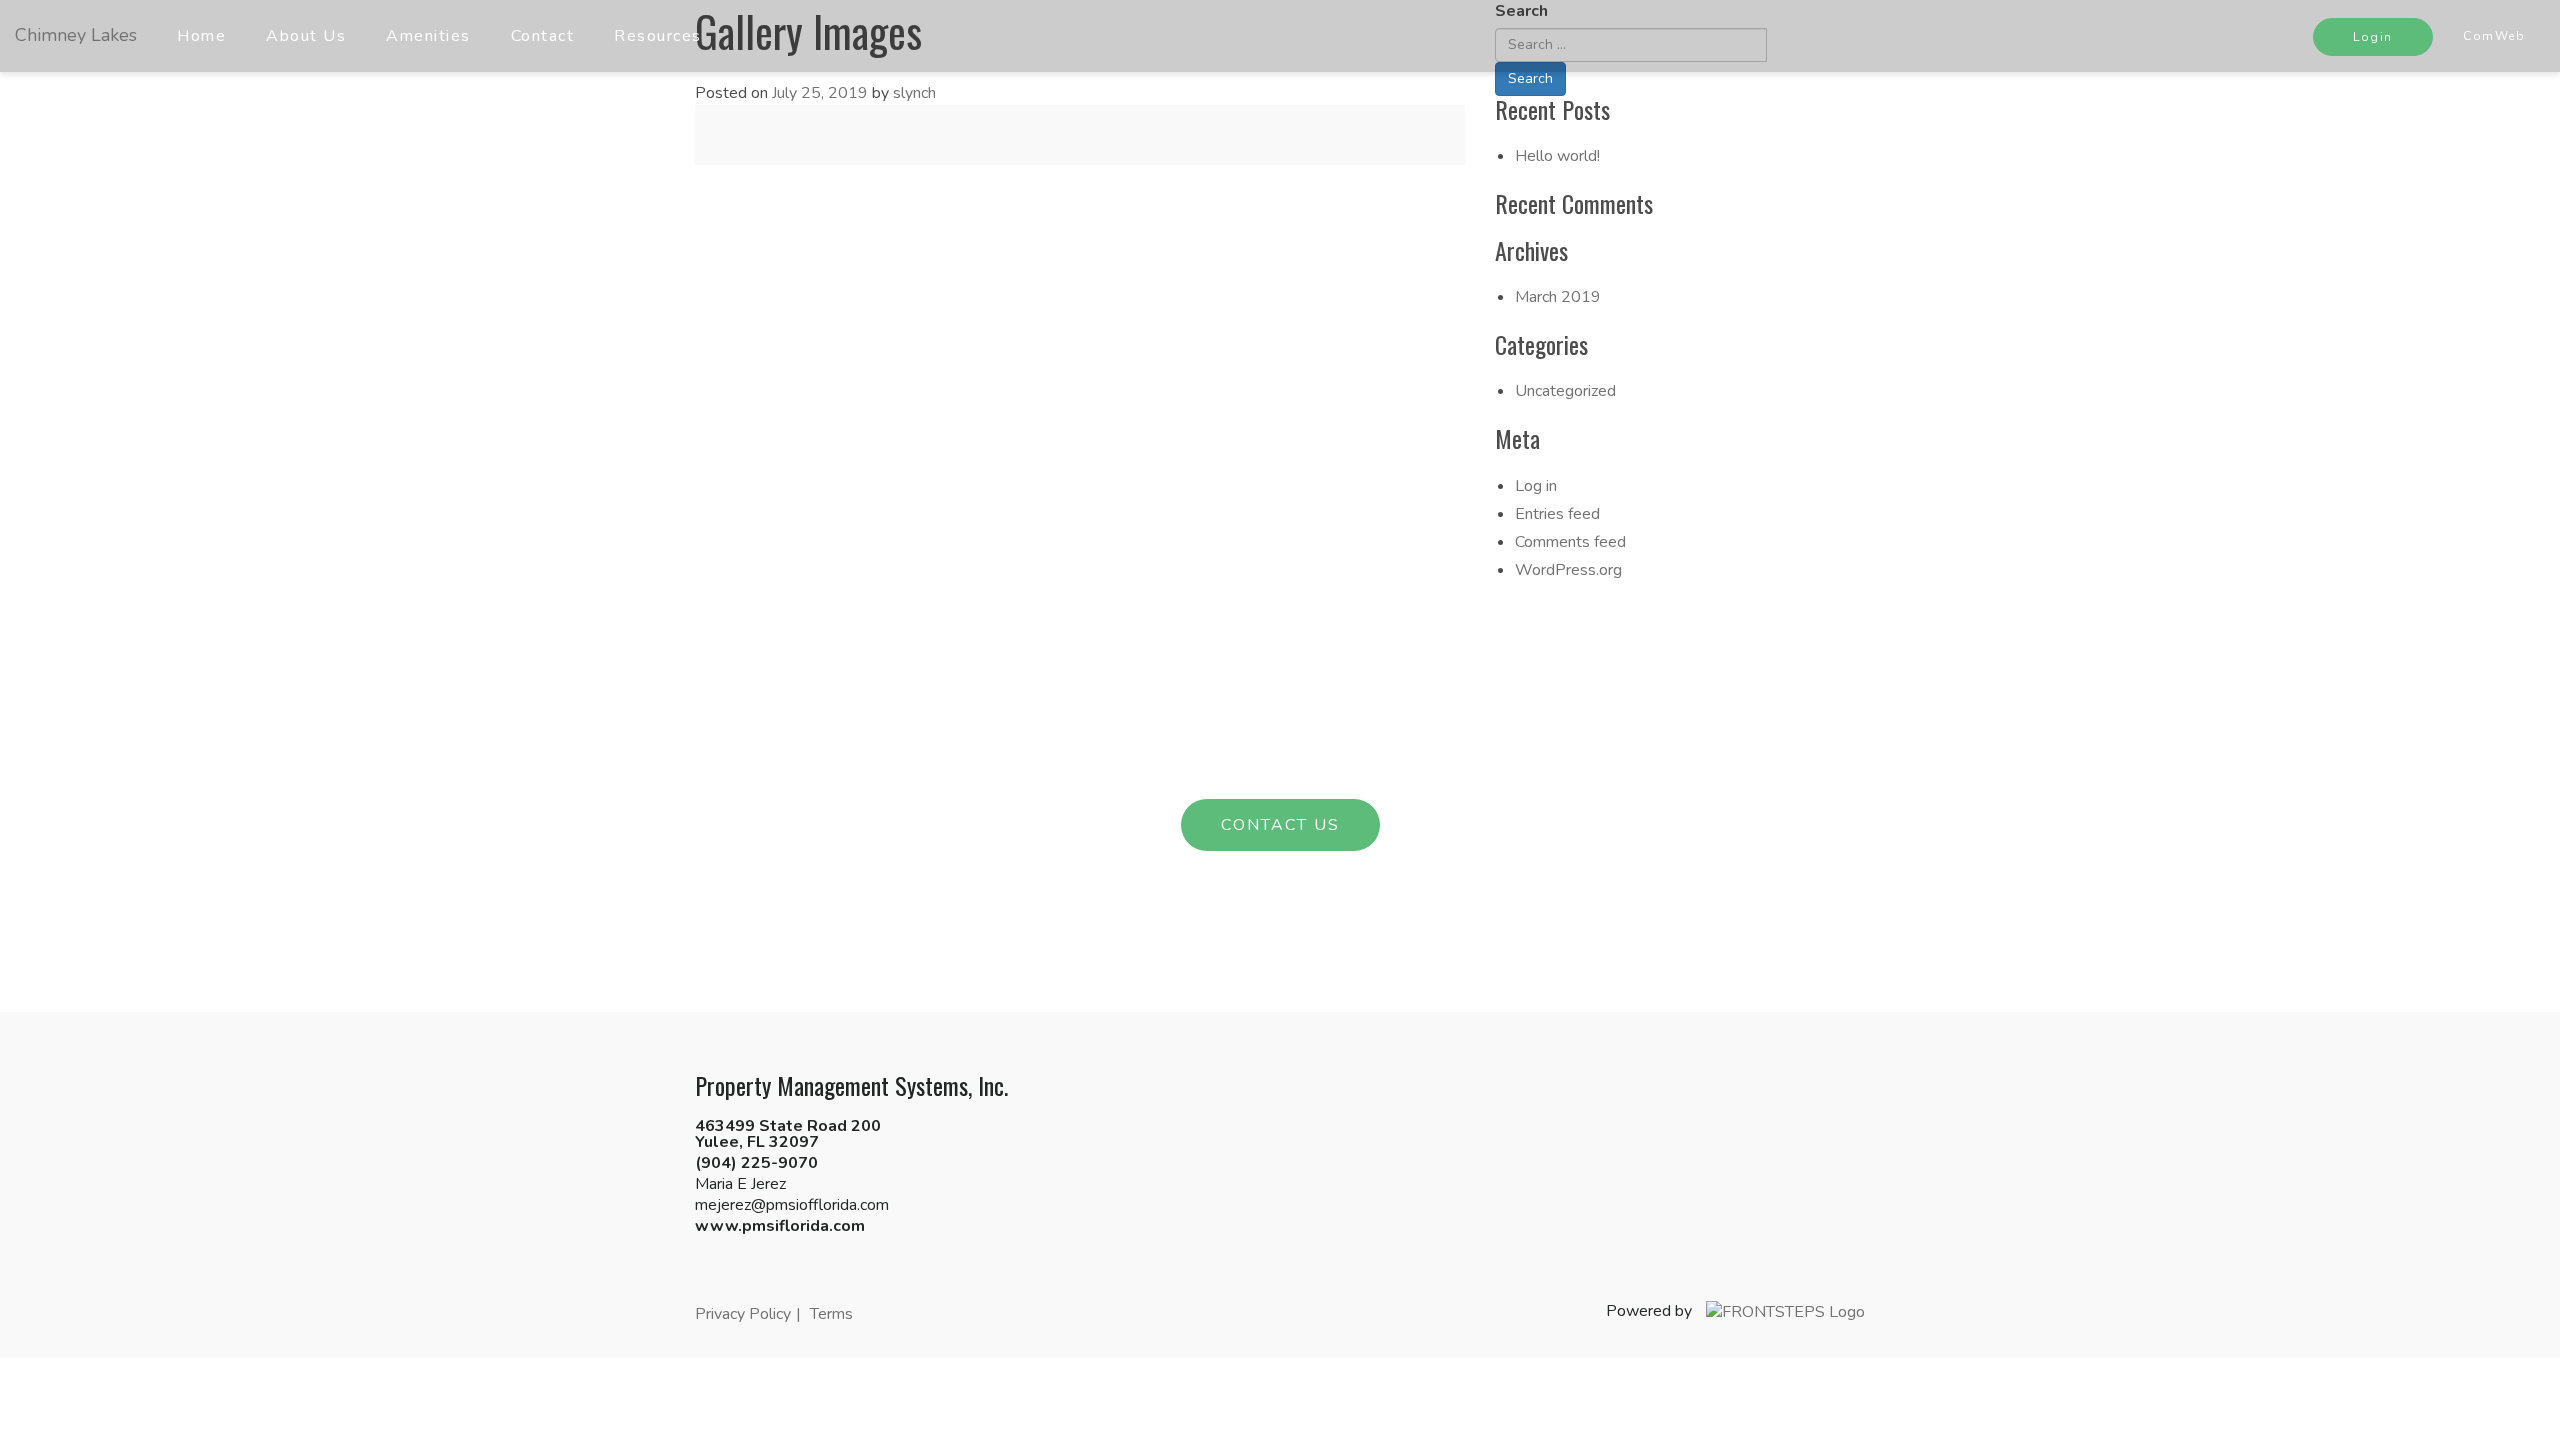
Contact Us (1280, 825)
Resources (658, 36)
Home (201, 36)
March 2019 (1558, 297)
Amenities (428, 36)
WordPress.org (1568, 570)
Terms (831, 1314)
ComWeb (2494, 36)
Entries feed (1557, 514)
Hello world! (1557, 156)
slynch (914, 93)
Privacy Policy (743, 1314)
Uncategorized (1565, 391)
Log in (1536, 486)
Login (2373, 37)
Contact (543, 36)
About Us (306, 36)
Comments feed (1570, 542)
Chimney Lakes (76, 35)
